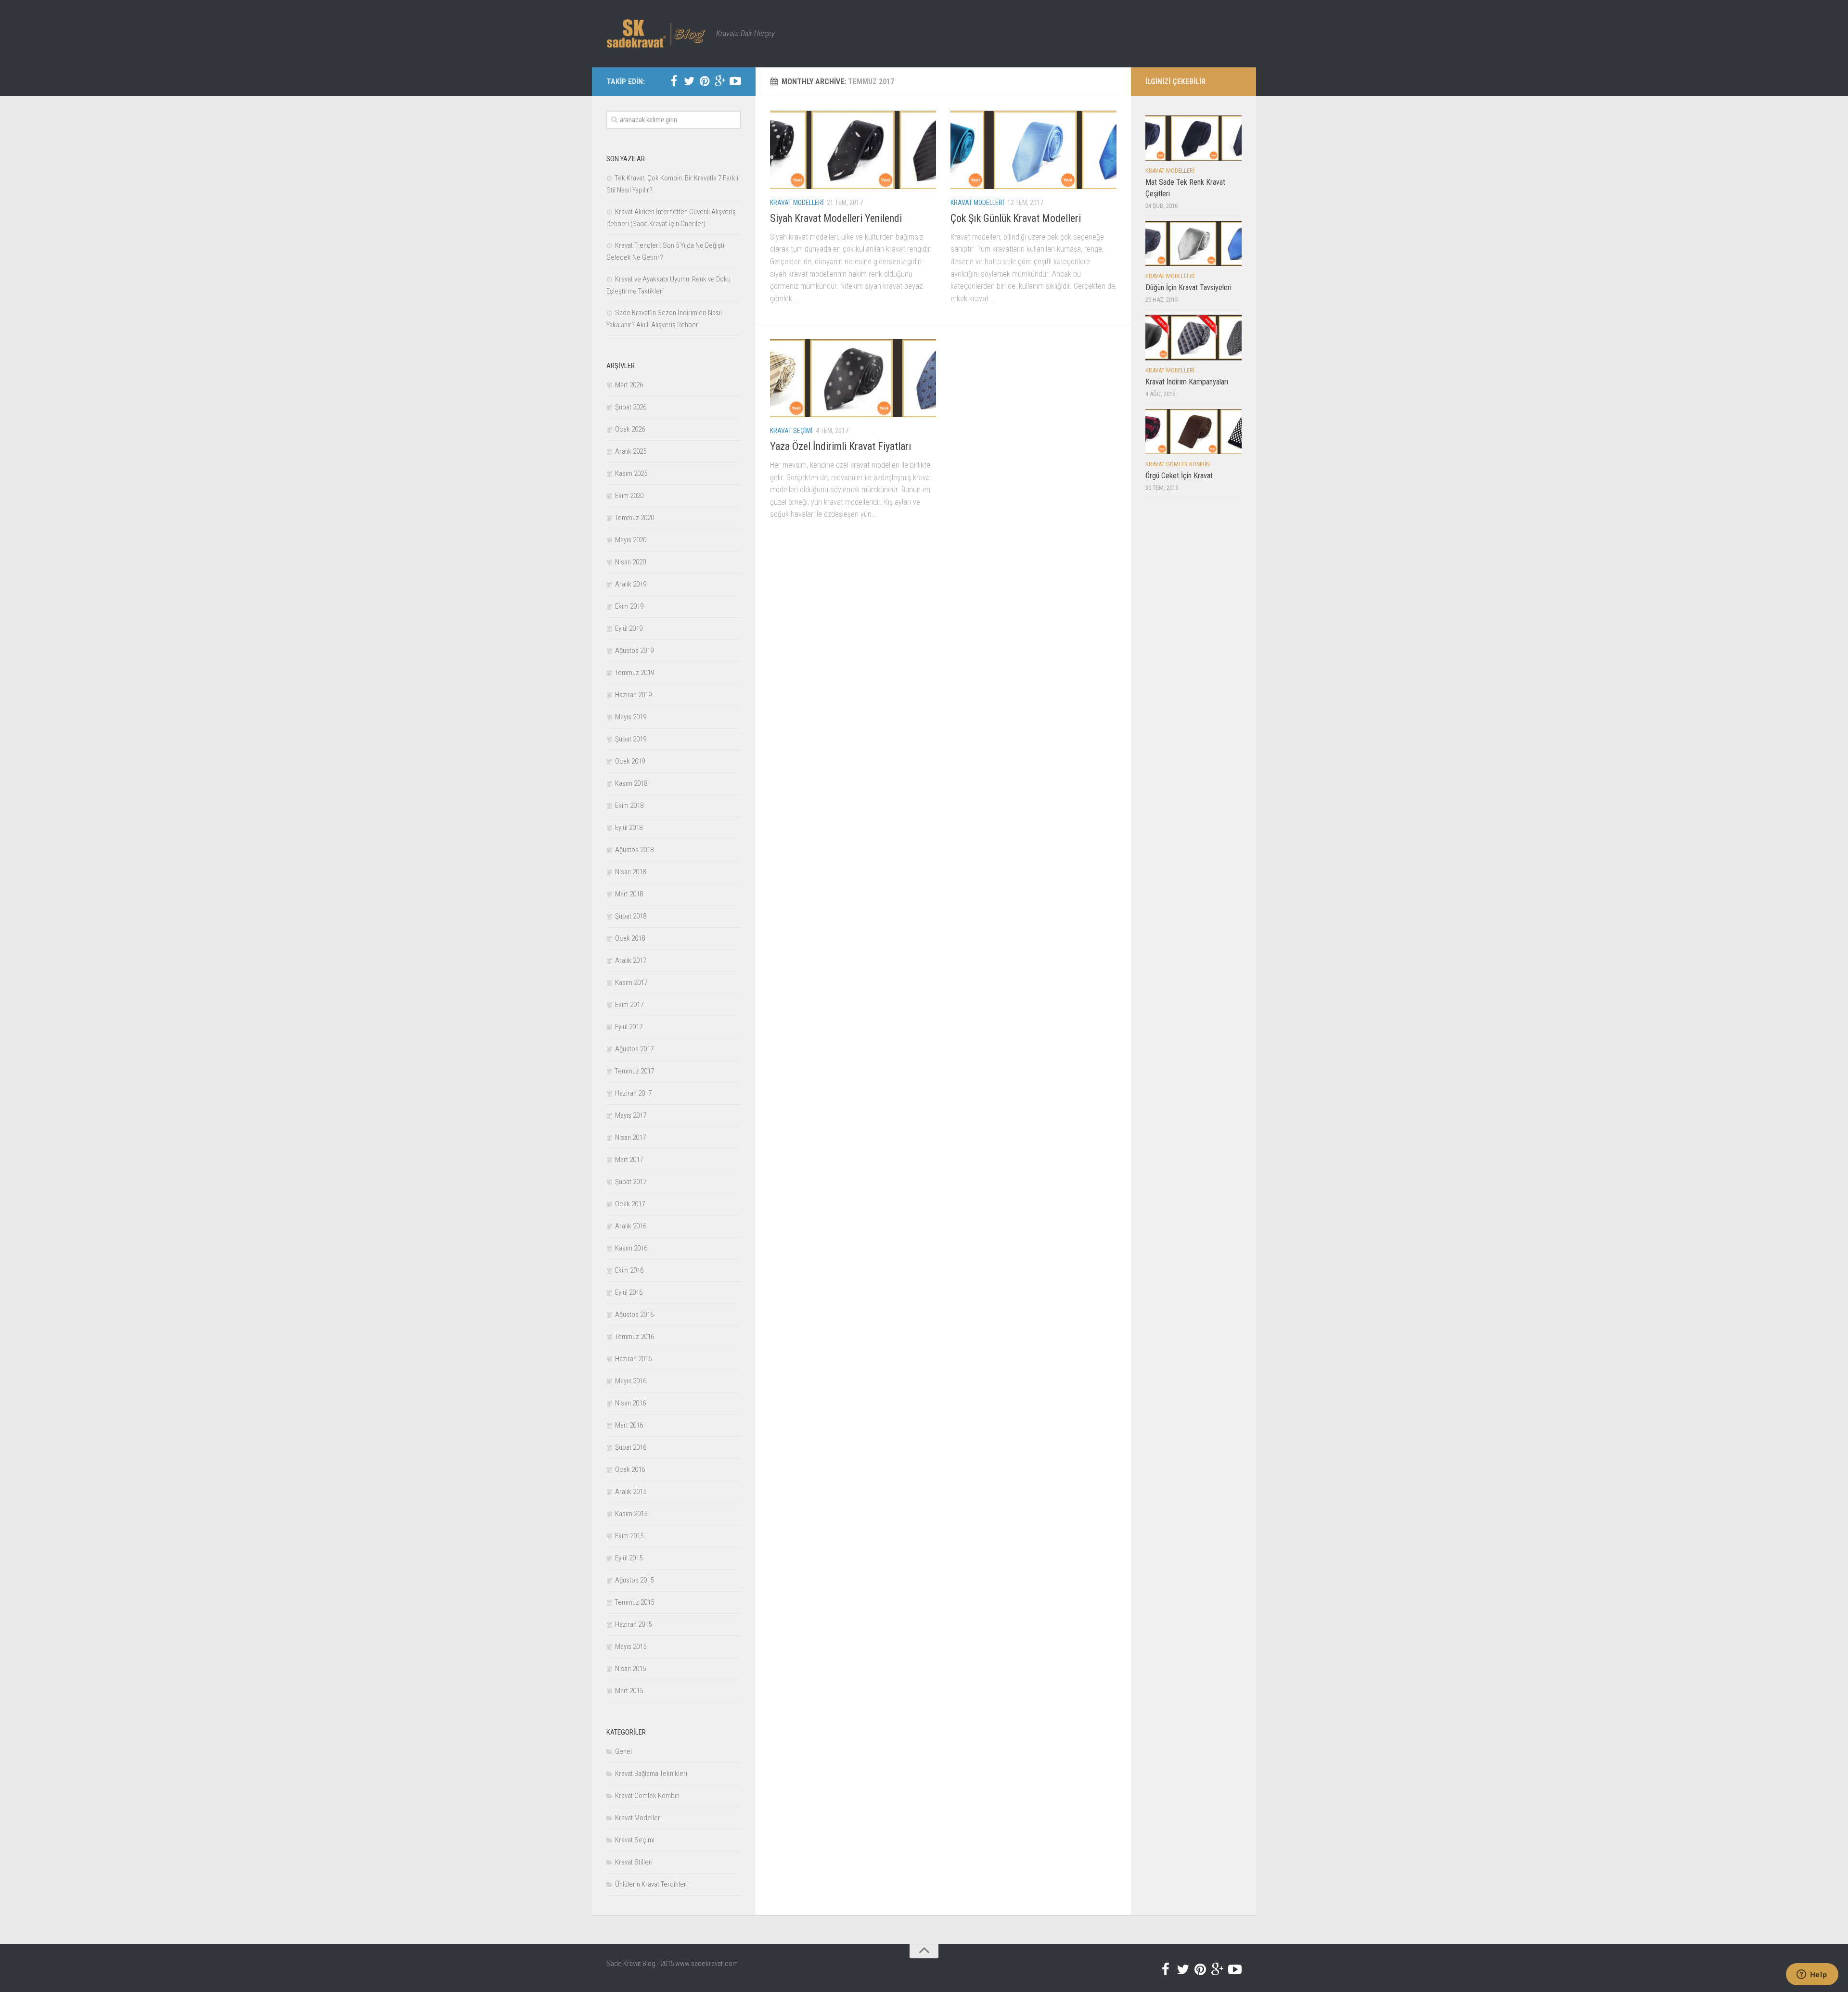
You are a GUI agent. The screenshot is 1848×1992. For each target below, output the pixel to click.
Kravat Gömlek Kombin (647, 1796)
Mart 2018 (629, 894)
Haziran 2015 (633, 1624)
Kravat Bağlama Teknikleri (651, 1774)
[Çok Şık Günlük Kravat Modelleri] (1033, 150)
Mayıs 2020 (631, 540)
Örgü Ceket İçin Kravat (1179, 476)
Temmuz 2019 (635, 673)
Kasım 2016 (631, 1248)
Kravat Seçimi (791, 431)
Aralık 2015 (631, 1492)
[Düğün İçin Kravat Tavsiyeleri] (1193, 243)
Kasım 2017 (631, 983)
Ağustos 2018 (634, 850)
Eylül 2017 (629, 1027)
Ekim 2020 (629, 496)
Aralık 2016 (631, 1226)
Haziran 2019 (633, 695)
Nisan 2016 (630, 1403)
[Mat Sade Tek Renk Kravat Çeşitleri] (1193, 138)
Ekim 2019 (629, 606)
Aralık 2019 (631, 584)
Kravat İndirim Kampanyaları (1187, 382)
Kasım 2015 (631, 1514)
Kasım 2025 (631, 473)
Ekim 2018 (629, 805)
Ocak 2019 (630, 761)
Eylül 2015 (629, 1558)
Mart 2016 (629, 1425)
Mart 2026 (629, 385)
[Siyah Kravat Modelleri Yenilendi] (853, 150)
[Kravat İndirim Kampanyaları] (1193, 337)
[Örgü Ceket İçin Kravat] (1193, 432)
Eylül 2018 (629, 828)
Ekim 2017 (629, 1005)
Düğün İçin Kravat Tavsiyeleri (1188, 287)
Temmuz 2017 (635, 1071)
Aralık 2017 (631, 960)
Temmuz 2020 (635, 518)
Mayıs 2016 (631, 1381)
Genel (623, 1751)
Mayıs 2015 (631, 1647)
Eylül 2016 (629, 1292)
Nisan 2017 (630, 1137)
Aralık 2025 (631, 451)
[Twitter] (689, 81)
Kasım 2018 (631, 783)
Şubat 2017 (631, 1182)
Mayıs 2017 (631, 1115)
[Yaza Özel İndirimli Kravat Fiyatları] (853, 378)
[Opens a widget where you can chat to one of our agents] (1812, 1975)
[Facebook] (674, 81)
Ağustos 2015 (634, 1580)
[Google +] (720, 81)
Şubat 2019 (631, 739)
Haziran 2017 (633, 1093)
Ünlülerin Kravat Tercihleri (651, 1884)
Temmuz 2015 (635, 1602)
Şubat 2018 (631, 916)
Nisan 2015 (630, 1669)
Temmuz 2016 (635, 1337)
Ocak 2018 (630, 938)
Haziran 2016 (633, 1359)
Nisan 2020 (630, 562)
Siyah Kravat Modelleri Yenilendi (836, 218)
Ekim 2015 (629, 1536)
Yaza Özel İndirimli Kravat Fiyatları (841, 446)
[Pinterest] (705, 81)
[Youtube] (735, 81)
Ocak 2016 (630, 1469)
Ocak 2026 (630, 429)
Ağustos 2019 (634, 651)
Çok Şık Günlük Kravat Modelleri (1016, 218)
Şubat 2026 (631, 407)
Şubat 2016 (631, 1447)
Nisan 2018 (630, 872)
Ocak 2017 (630, 1204)
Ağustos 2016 (634, 1315)
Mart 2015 (629, 1691)
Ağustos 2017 (634, 1049)
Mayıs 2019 (631, 717)
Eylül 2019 (629, 628)
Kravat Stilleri (634, 1862)
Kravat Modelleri (797, 203)
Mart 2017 (629, 1160)
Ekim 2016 (629, 1270)
